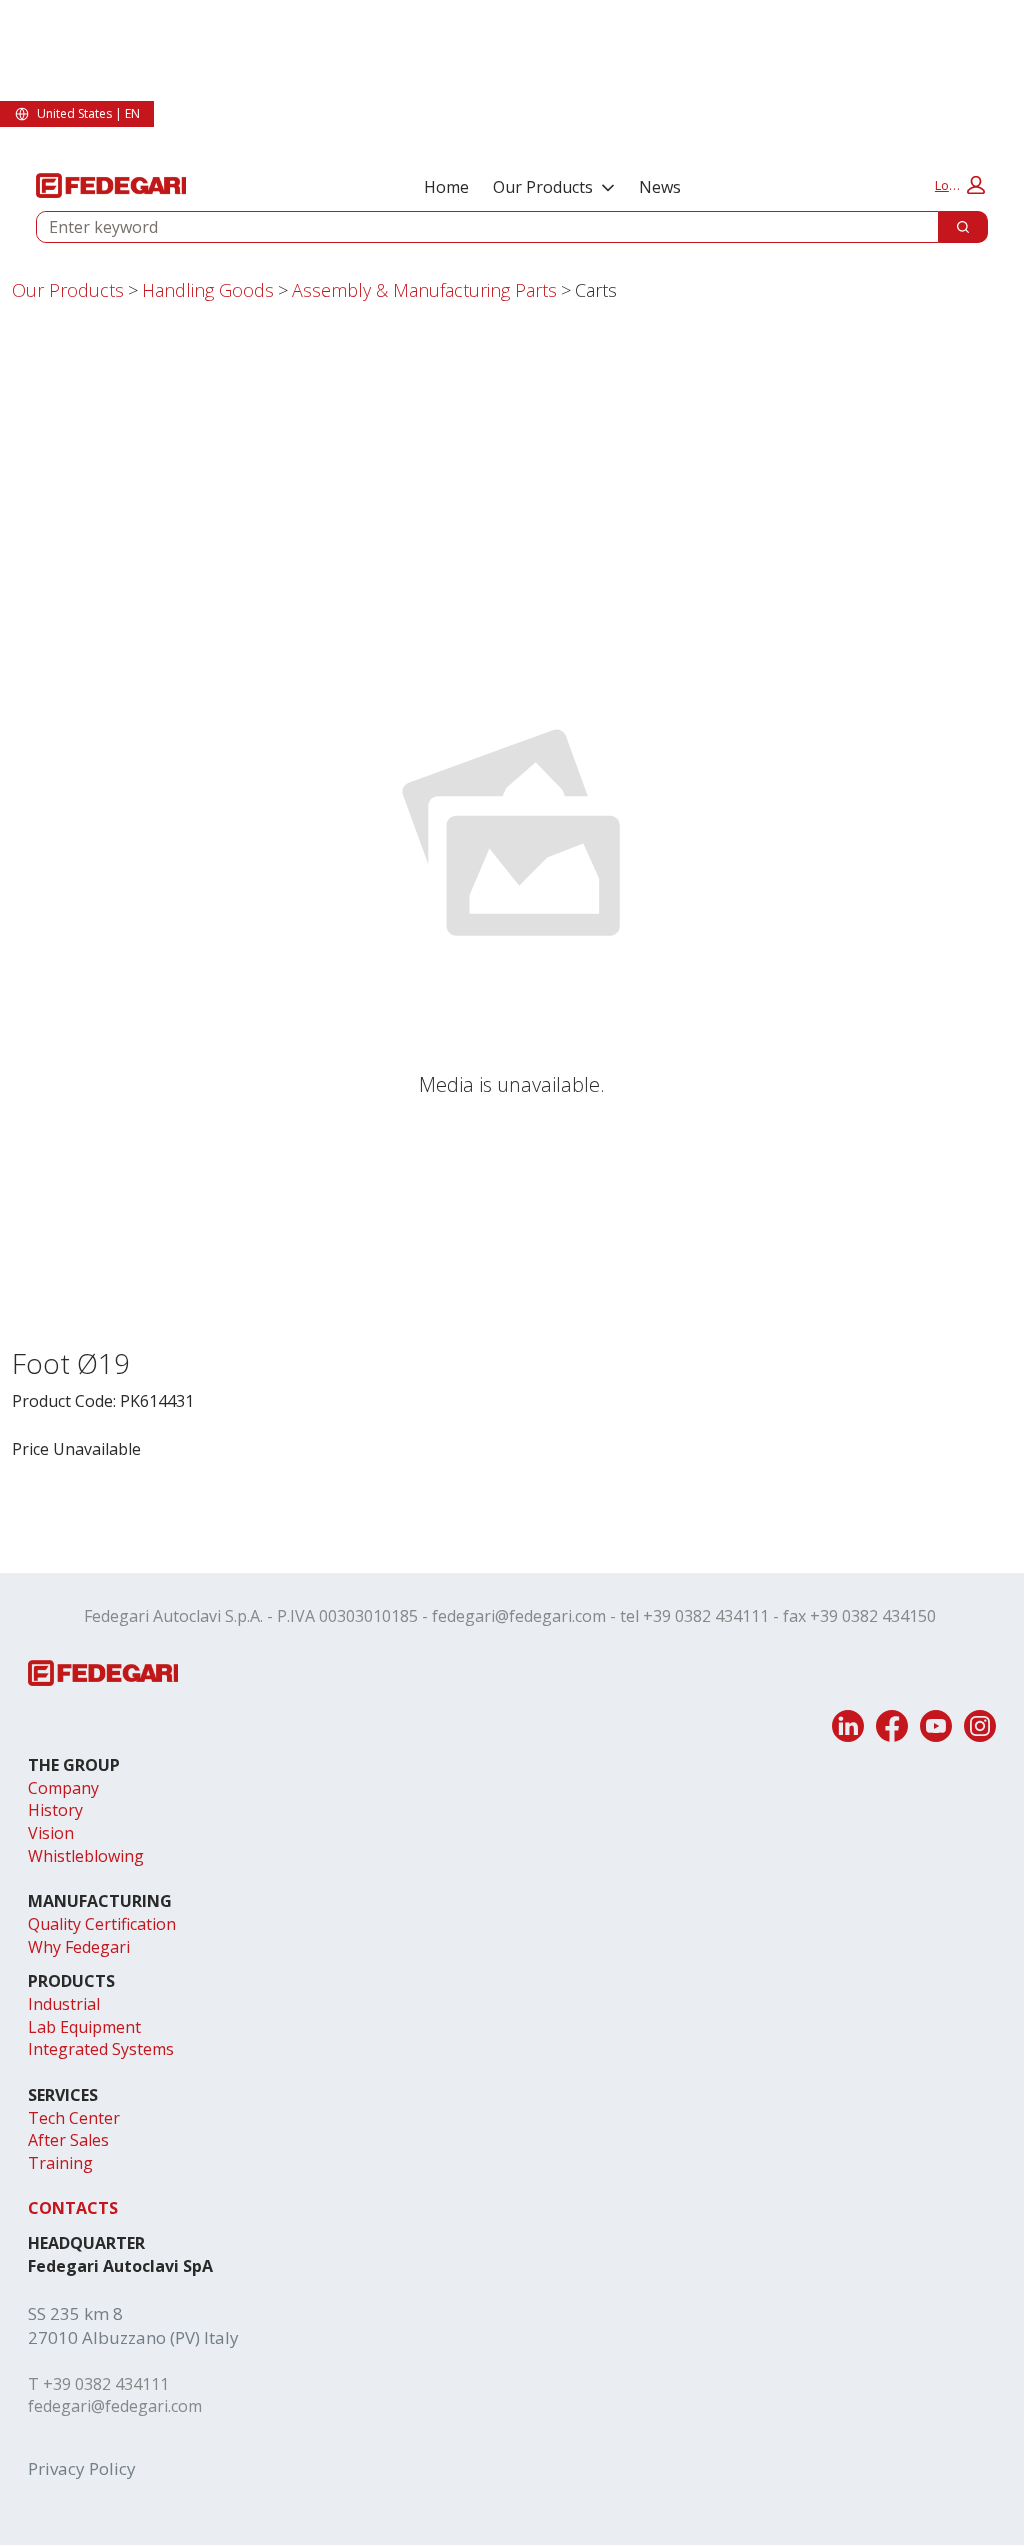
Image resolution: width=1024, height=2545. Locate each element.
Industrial (64, 2004)
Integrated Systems (101, 2049)
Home (446, 187)
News (660, 187)
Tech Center (74, 2118)
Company (63, 1788)
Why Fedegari (79, 1947)
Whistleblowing (86, 1856)
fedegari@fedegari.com (519, 1616)
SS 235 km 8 (75, 2313)
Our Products (543, 187)
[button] (960, 185)
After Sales (68, 2140)
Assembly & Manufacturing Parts (424, 290)
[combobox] (479, 227)
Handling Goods (208, 290)
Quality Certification (102, 1924)
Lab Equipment (84, 2027)
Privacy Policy (82, 2468)
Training (60, 2163)
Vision (51, 1833)
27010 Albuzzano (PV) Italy (133, 2337)
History (55, 1810)
